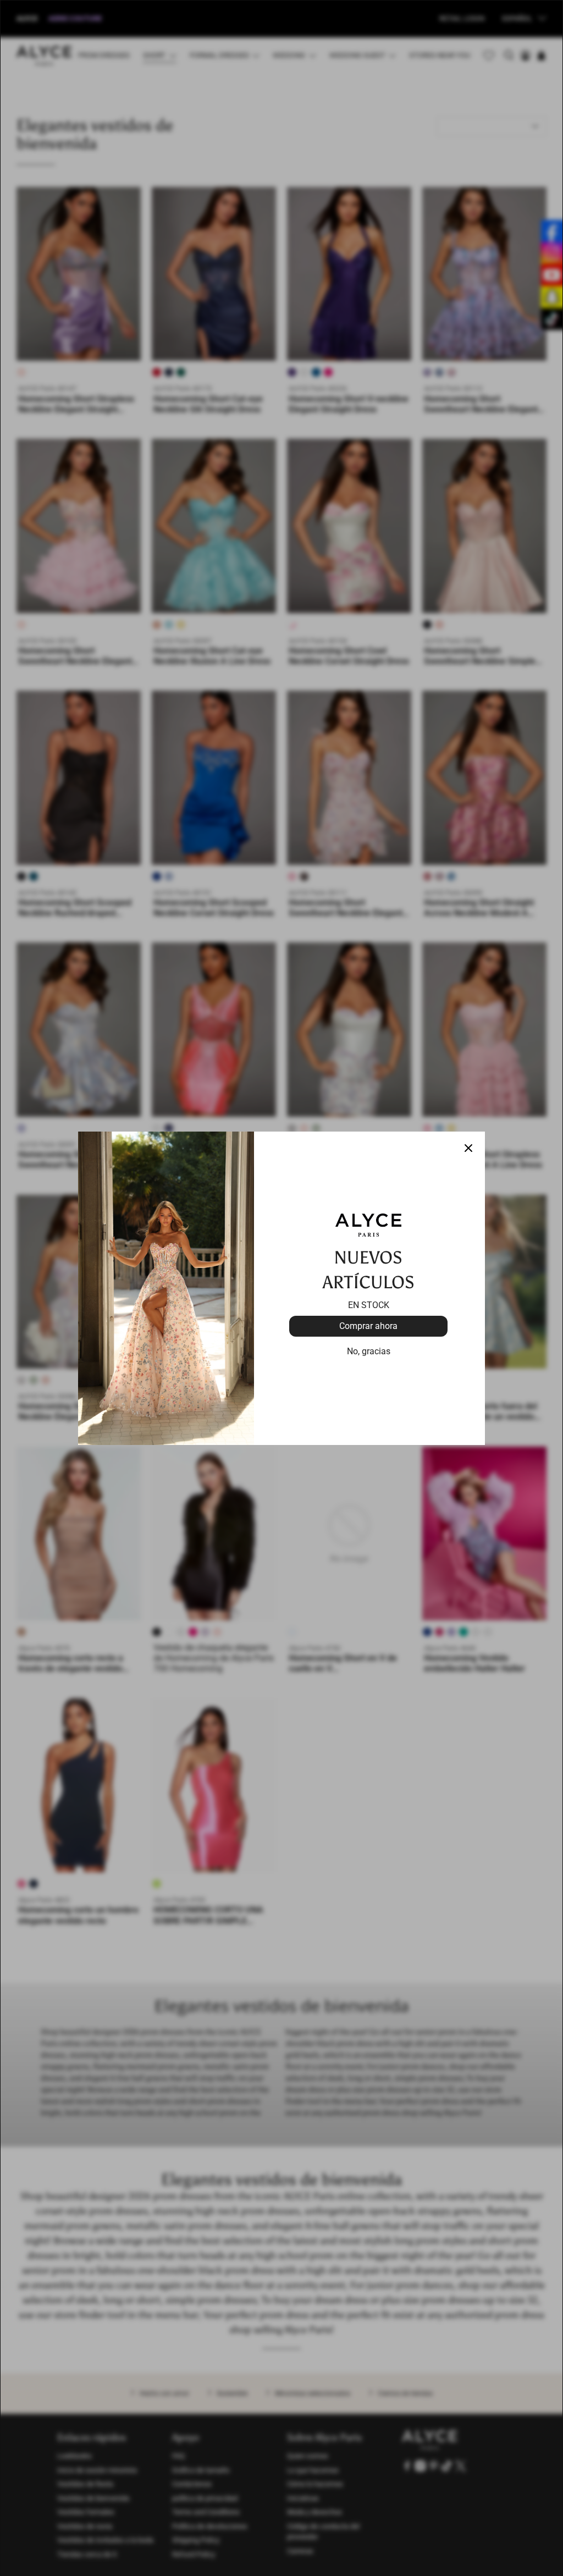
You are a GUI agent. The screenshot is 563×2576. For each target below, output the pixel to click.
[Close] (468, 1148)
